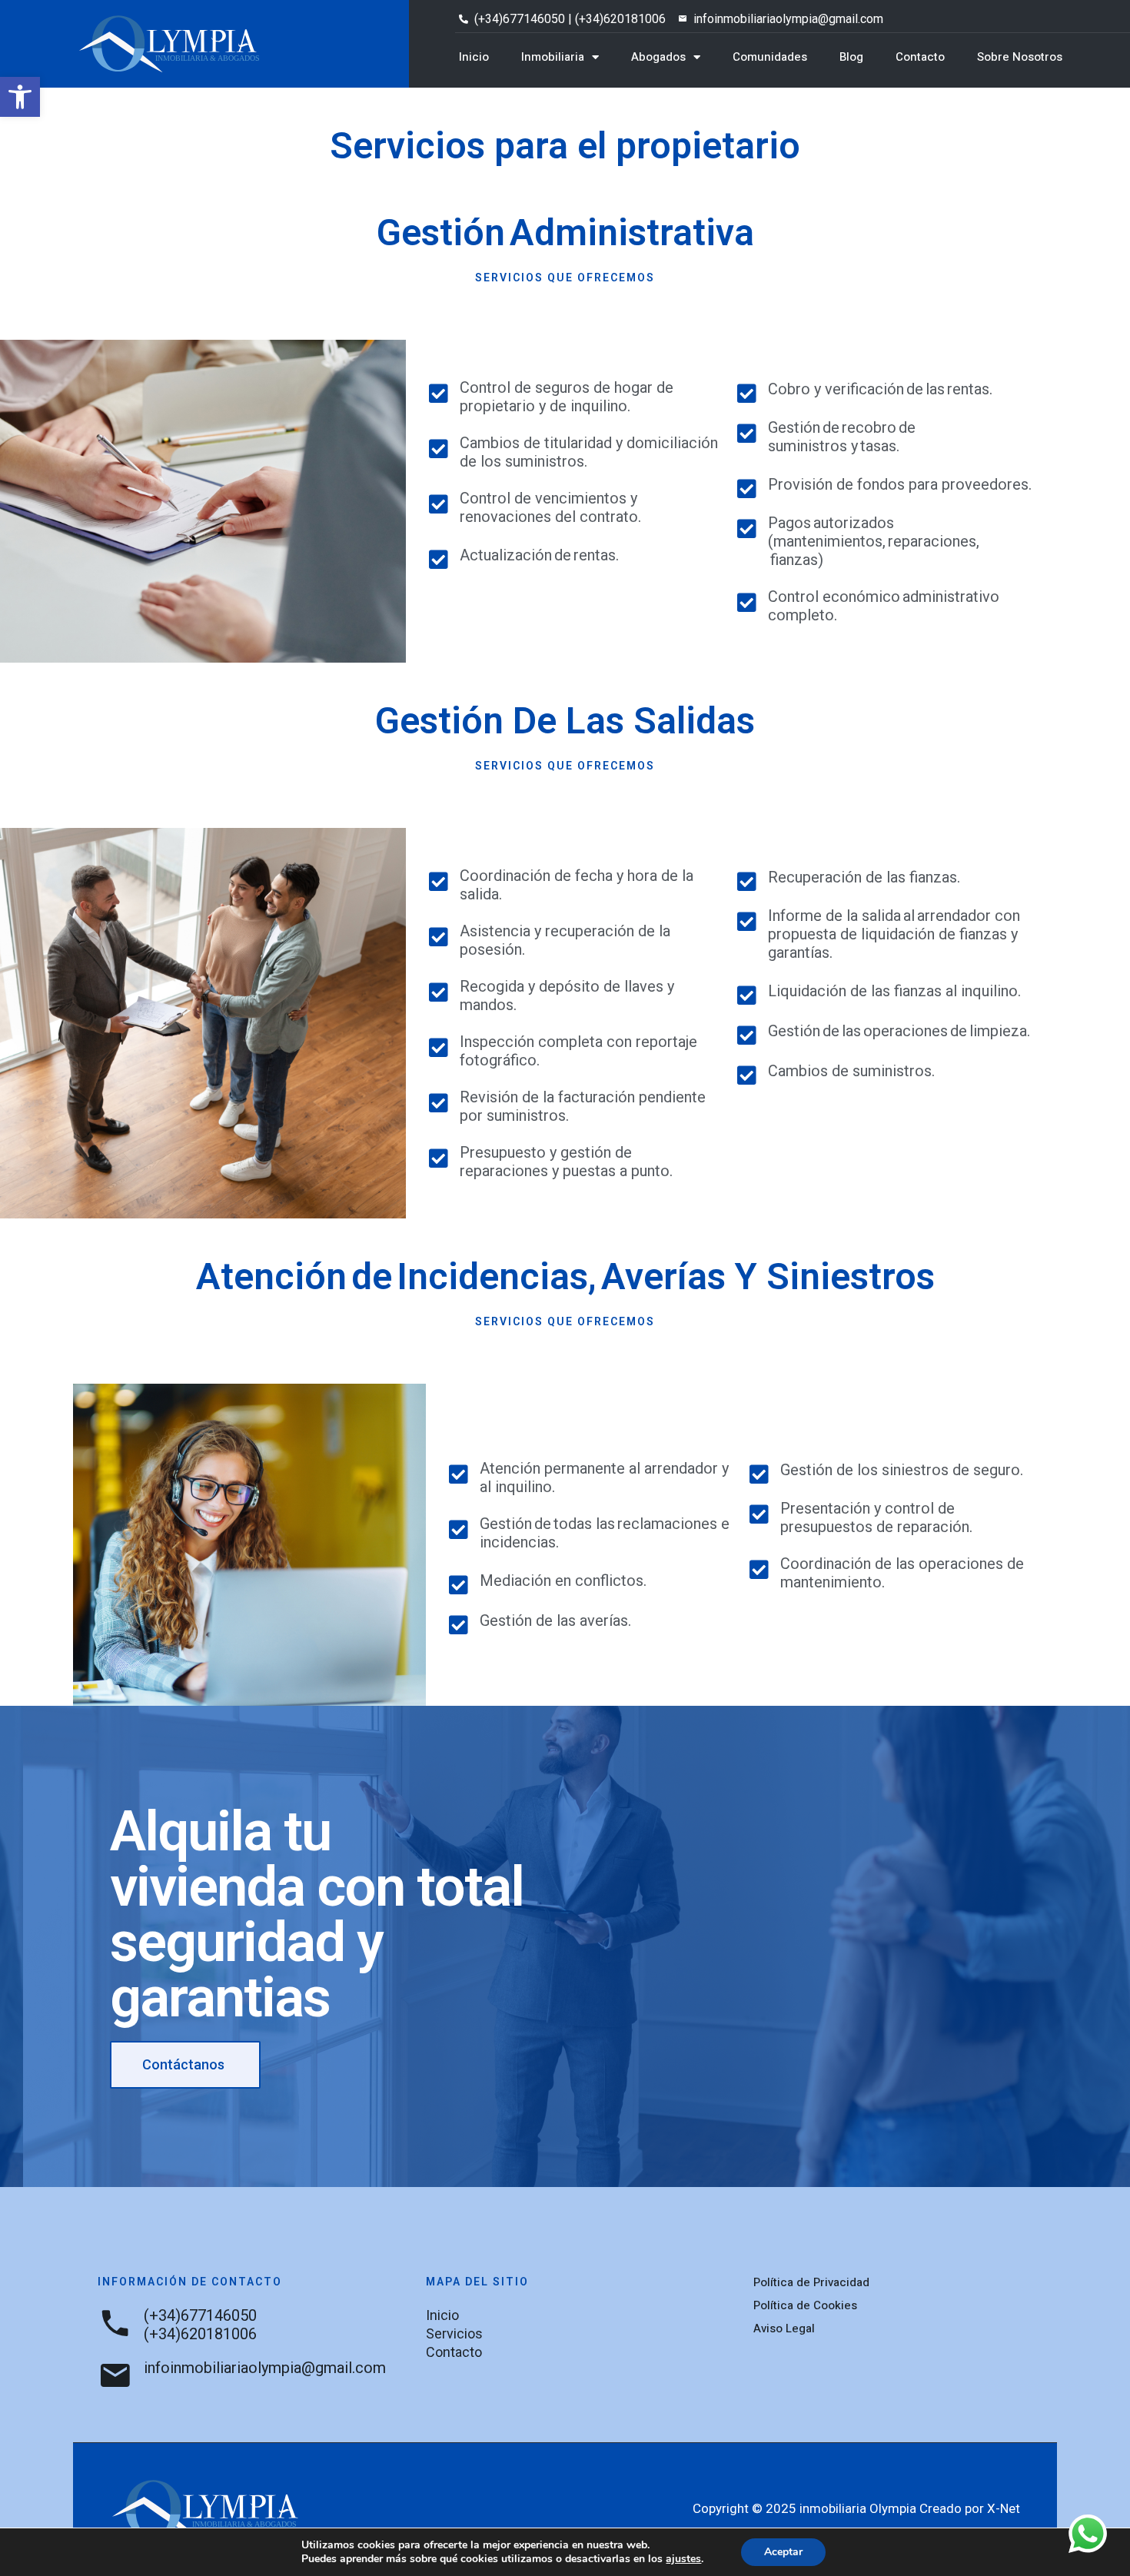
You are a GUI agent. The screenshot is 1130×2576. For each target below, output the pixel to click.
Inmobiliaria (553, 57)
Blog (851, 57)
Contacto (920, 57)
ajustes (683, 2559)
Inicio (474, 57)
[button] (20, 97)
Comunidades (770, 57)
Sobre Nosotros (1020, 57)
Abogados (658, 57)
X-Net (1004, 2508)
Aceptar (783, 2552)
